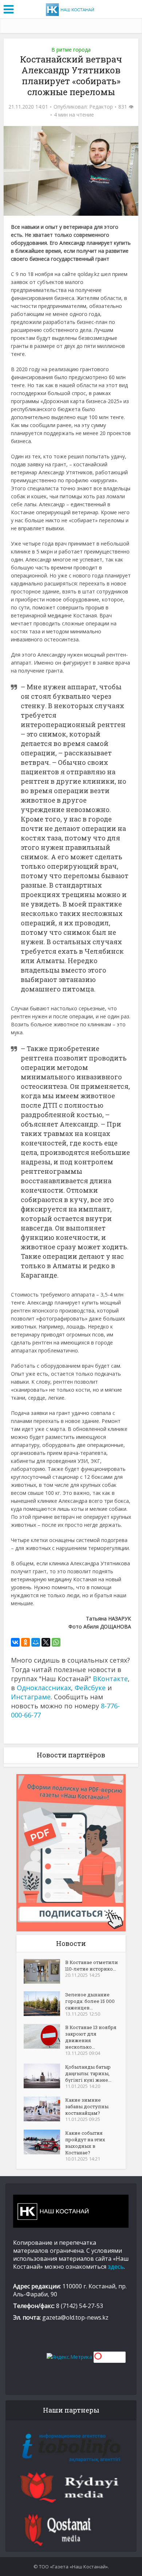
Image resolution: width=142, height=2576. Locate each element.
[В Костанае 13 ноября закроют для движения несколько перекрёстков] (44, 2036)
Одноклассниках (44, 1688)
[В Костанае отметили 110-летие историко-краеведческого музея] (44, 1971)
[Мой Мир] (36, 1642)
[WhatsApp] (56, 1642)
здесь (116, 2267)
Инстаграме (31, 1697)
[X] (46, 1642)
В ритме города (71, 50)
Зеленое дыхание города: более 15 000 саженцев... (90, 2001)
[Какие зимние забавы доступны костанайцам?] (44, 2109)
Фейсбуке (90, 1688)
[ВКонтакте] (15, 1642)
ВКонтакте (110, 1679)
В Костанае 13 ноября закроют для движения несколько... (91, 2037)
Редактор (101, 107)
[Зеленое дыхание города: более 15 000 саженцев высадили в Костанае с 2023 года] (44, 2004)
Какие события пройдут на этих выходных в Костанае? (85, 2143)
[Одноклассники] (25, 1642)
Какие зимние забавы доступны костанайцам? (87, 2106)
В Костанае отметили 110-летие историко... (92, 1966)
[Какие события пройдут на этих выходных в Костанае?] (44, 2142)
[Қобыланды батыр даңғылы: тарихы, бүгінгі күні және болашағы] (44, 2076)
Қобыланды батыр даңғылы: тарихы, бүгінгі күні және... (88, 2073)
